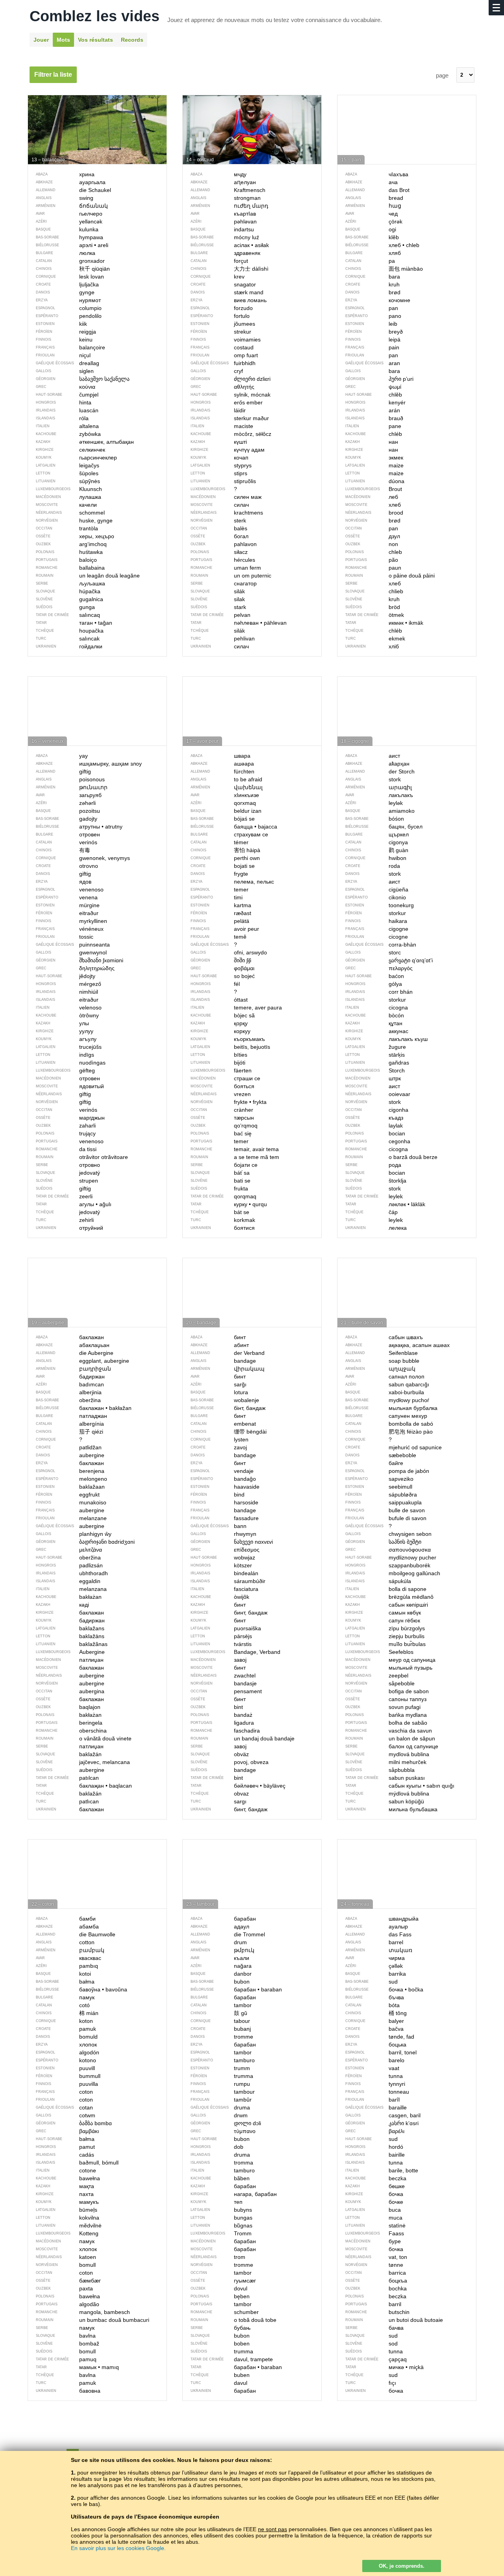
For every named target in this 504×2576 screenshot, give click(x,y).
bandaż (221, 1715)
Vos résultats (95, 40)
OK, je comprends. (402, 2566)
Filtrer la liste (53, 75)
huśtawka (69, 552)
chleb (374, 552)
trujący (66, 1133)
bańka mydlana (386, 1715)
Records (132, 40)
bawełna (68, 2296)
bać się (221, 1133)
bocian (375, 1133)
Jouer (41, 40)
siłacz (219, 552)
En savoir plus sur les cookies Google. (118, 2548)
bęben (220, 2296)
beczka (376, 2296)
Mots (63, 40)
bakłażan (69, 1715)
